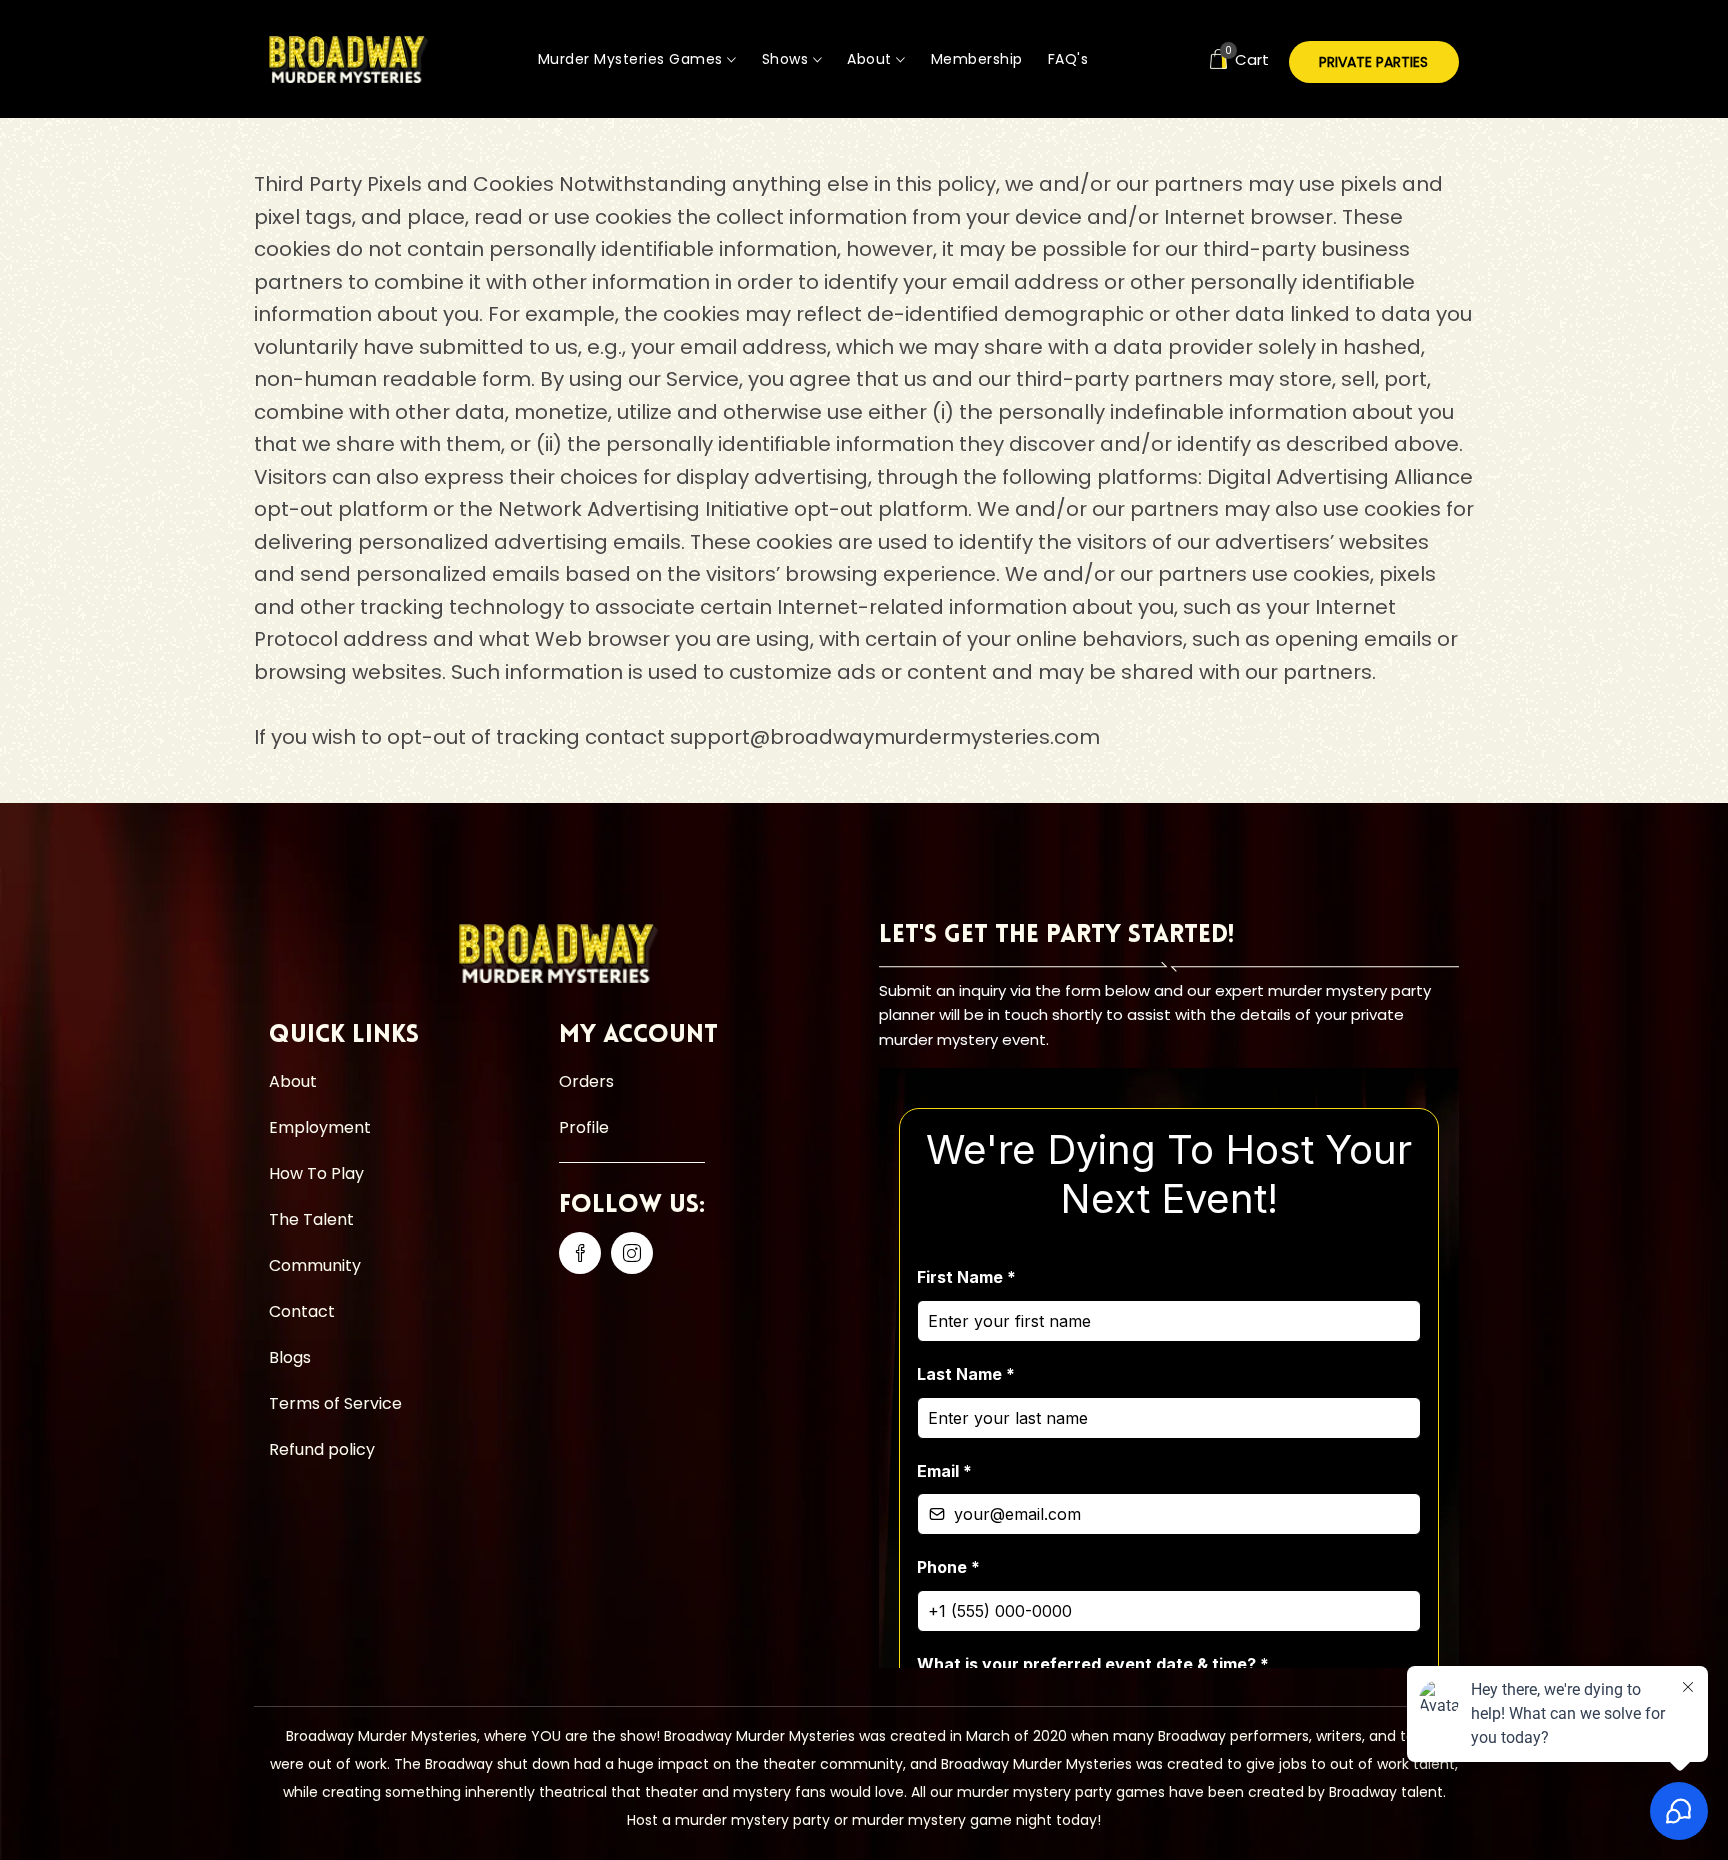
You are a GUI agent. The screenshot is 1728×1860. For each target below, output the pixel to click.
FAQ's (1068, 59)
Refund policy (322, 1449)
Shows (787, 59)
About (871, 59)
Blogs (290, 1357)
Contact (302, 1311)
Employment (320, 1127)
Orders (586, 1081)
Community (315, 1265)
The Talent (311, 1219)
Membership (977, 59)
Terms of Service (335, 1403)
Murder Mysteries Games (633, 59)
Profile (584, 1127)
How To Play (316, 1173)
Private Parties (1373, 62)
